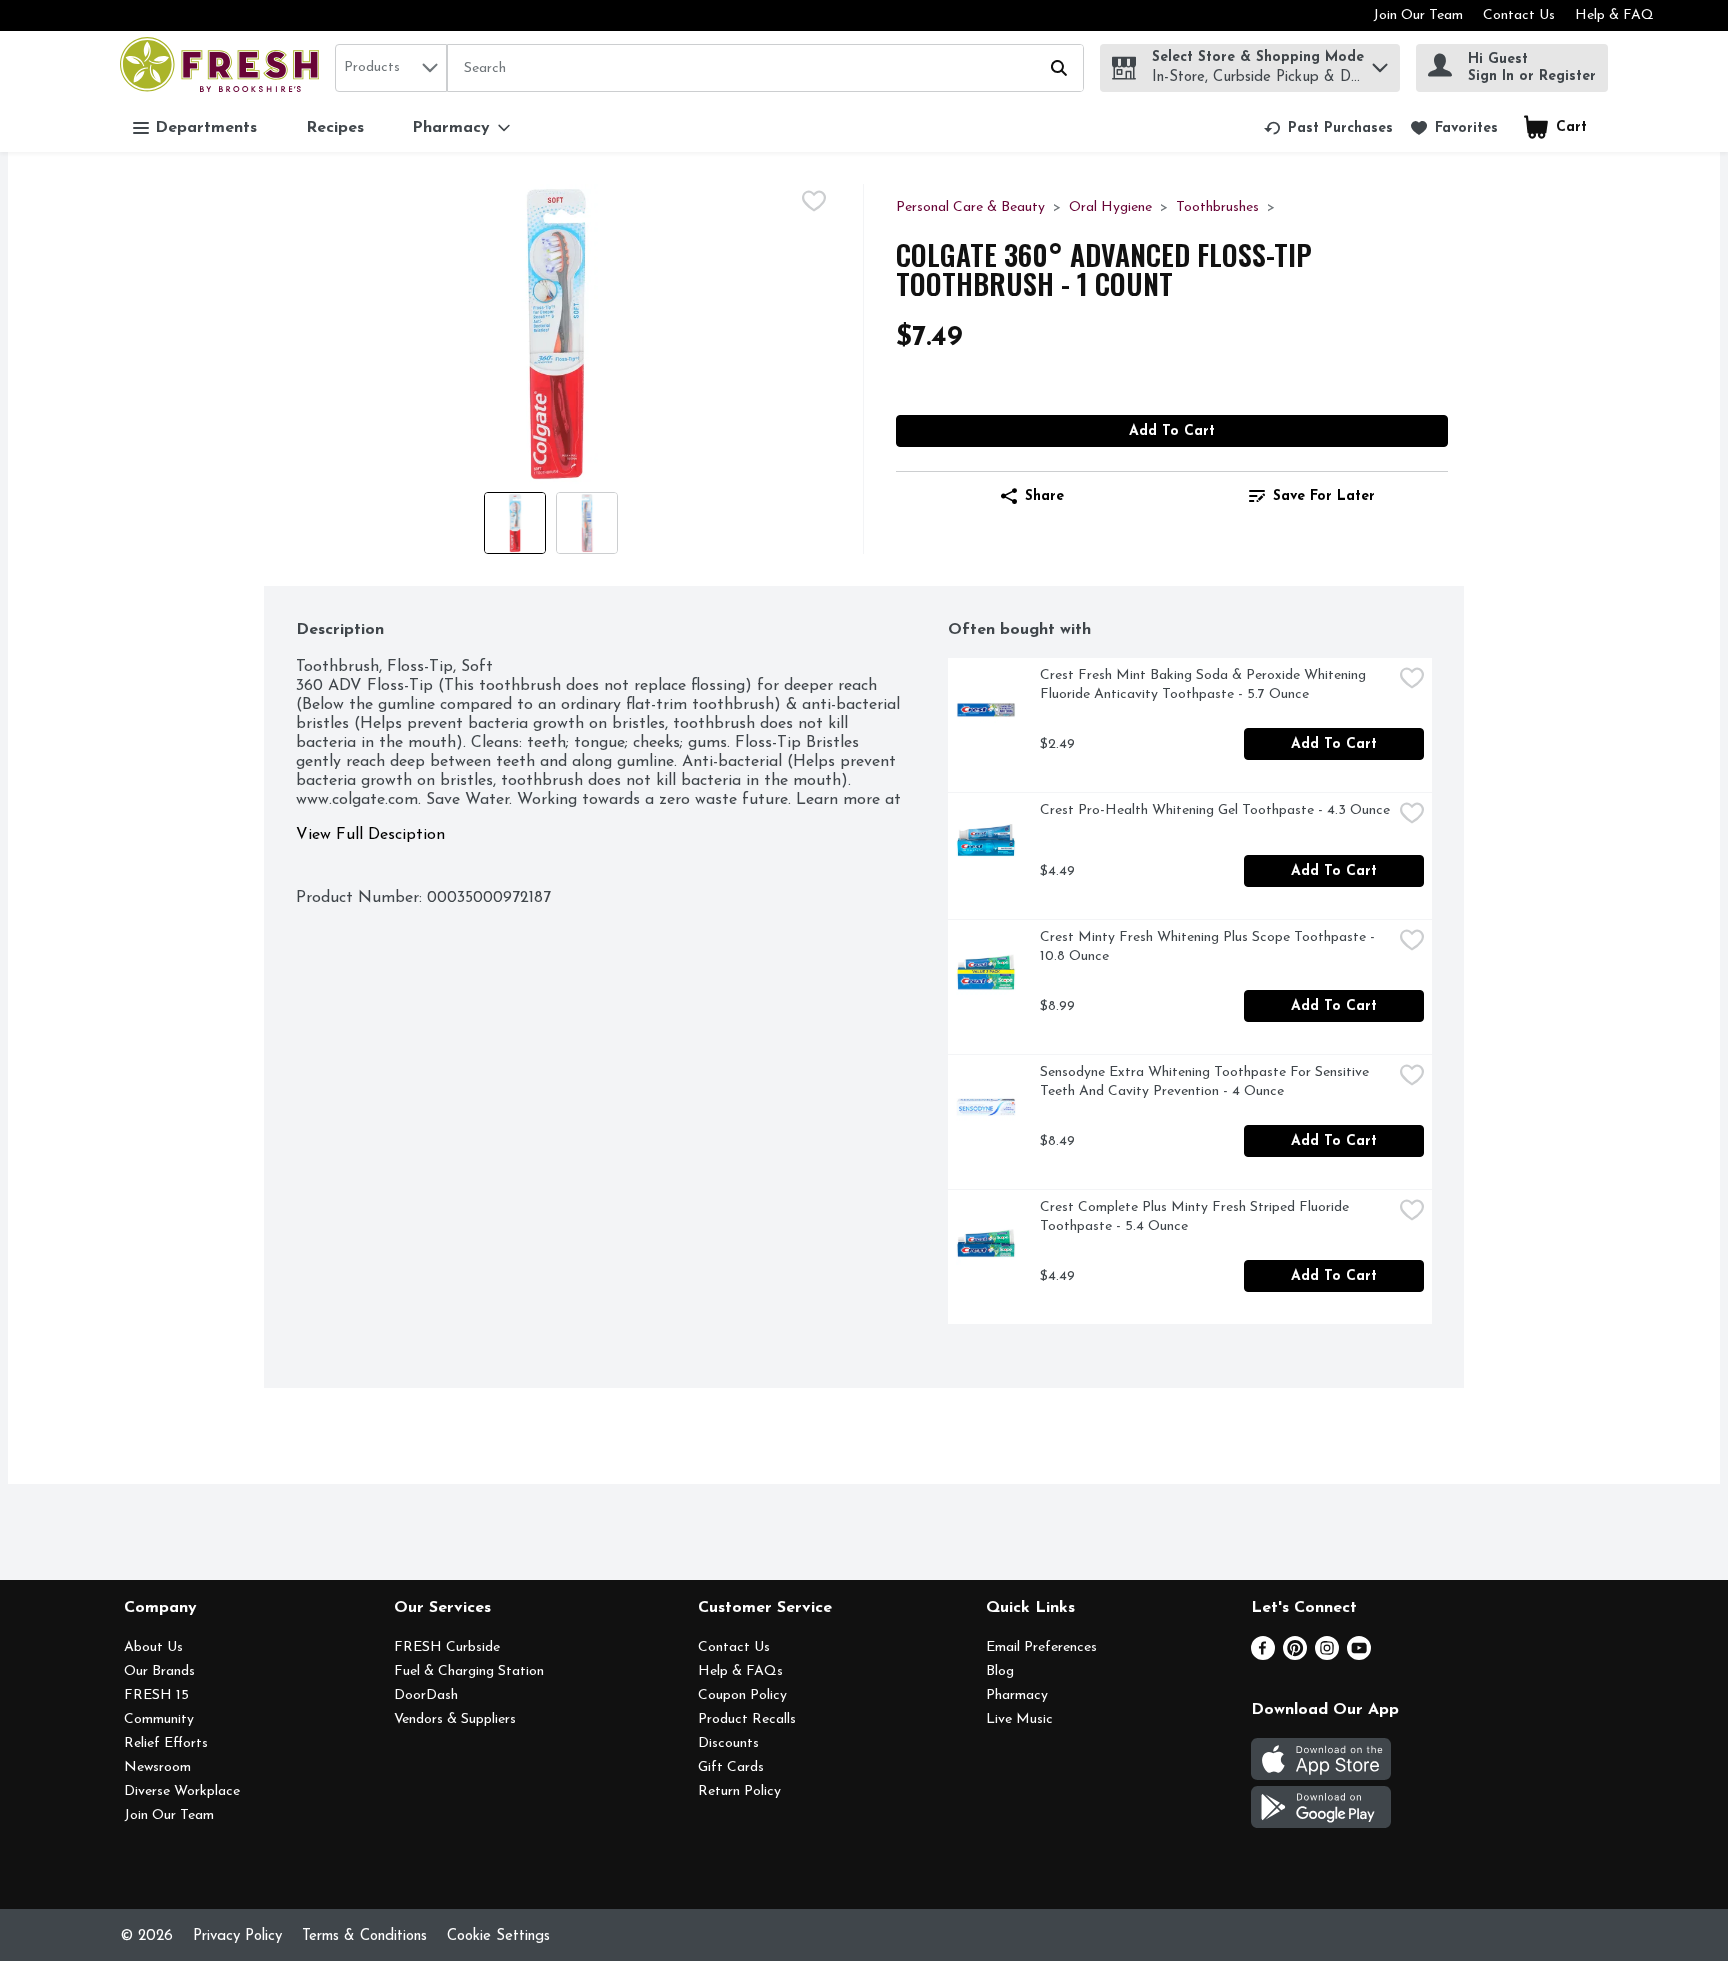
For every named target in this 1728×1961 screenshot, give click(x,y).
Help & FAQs (740, 1671)
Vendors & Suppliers (455, 1719)
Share (1044, 496)
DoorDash (426, 1695)
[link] (1328, 128)
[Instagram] (1327, 1656)
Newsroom (157, 1767)
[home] (223, 67)
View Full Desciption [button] (370, 835)
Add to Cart (1172, 431)
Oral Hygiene (1110, 207)
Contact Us (1519, 15)
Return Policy (739, 1791)
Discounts (728, 1743)
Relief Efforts (166, 1743)
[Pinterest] (1295, 1656)
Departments (206, 128)
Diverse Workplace (182, 1791)
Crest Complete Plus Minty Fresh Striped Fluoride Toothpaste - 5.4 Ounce (1196, 1217)
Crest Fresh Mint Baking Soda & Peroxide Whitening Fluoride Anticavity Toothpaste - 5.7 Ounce (1205, 685)
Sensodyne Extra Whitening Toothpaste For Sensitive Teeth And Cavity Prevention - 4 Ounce (1206, 1082)
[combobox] (391, 68)
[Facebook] (1263, 1656)
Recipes (335, 128)
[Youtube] (1359, 1656)
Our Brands (159, 1671)
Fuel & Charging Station (469, 1671)
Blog (1000, 1671)
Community (159, 1719)
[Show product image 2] (587, 523)
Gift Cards (731, 1767)
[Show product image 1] (515, 523)
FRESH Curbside (447, 1647)
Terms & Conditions (364, 1936)
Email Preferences (1041, 1647)
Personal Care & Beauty (970, 207)
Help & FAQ (1614, 15)
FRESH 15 (156, 1695)
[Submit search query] (1059, 68)
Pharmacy (1017, 1695)
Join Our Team (1418, 15)
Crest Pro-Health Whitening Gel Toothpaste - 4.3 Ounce (1215, 810)
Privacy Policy (237, 1936)
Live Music (1019, 1719)
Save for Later (1324, 496)
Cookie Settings (498, 1936)
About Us (153, 1647)
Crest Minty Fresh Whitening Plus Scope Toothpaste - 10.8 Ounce (1209, 947)
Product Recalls (747, 1719)
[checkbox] (814, 201)
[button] (1380, 62)
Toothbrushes (1217, 207)
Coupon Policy (742, 1695)
